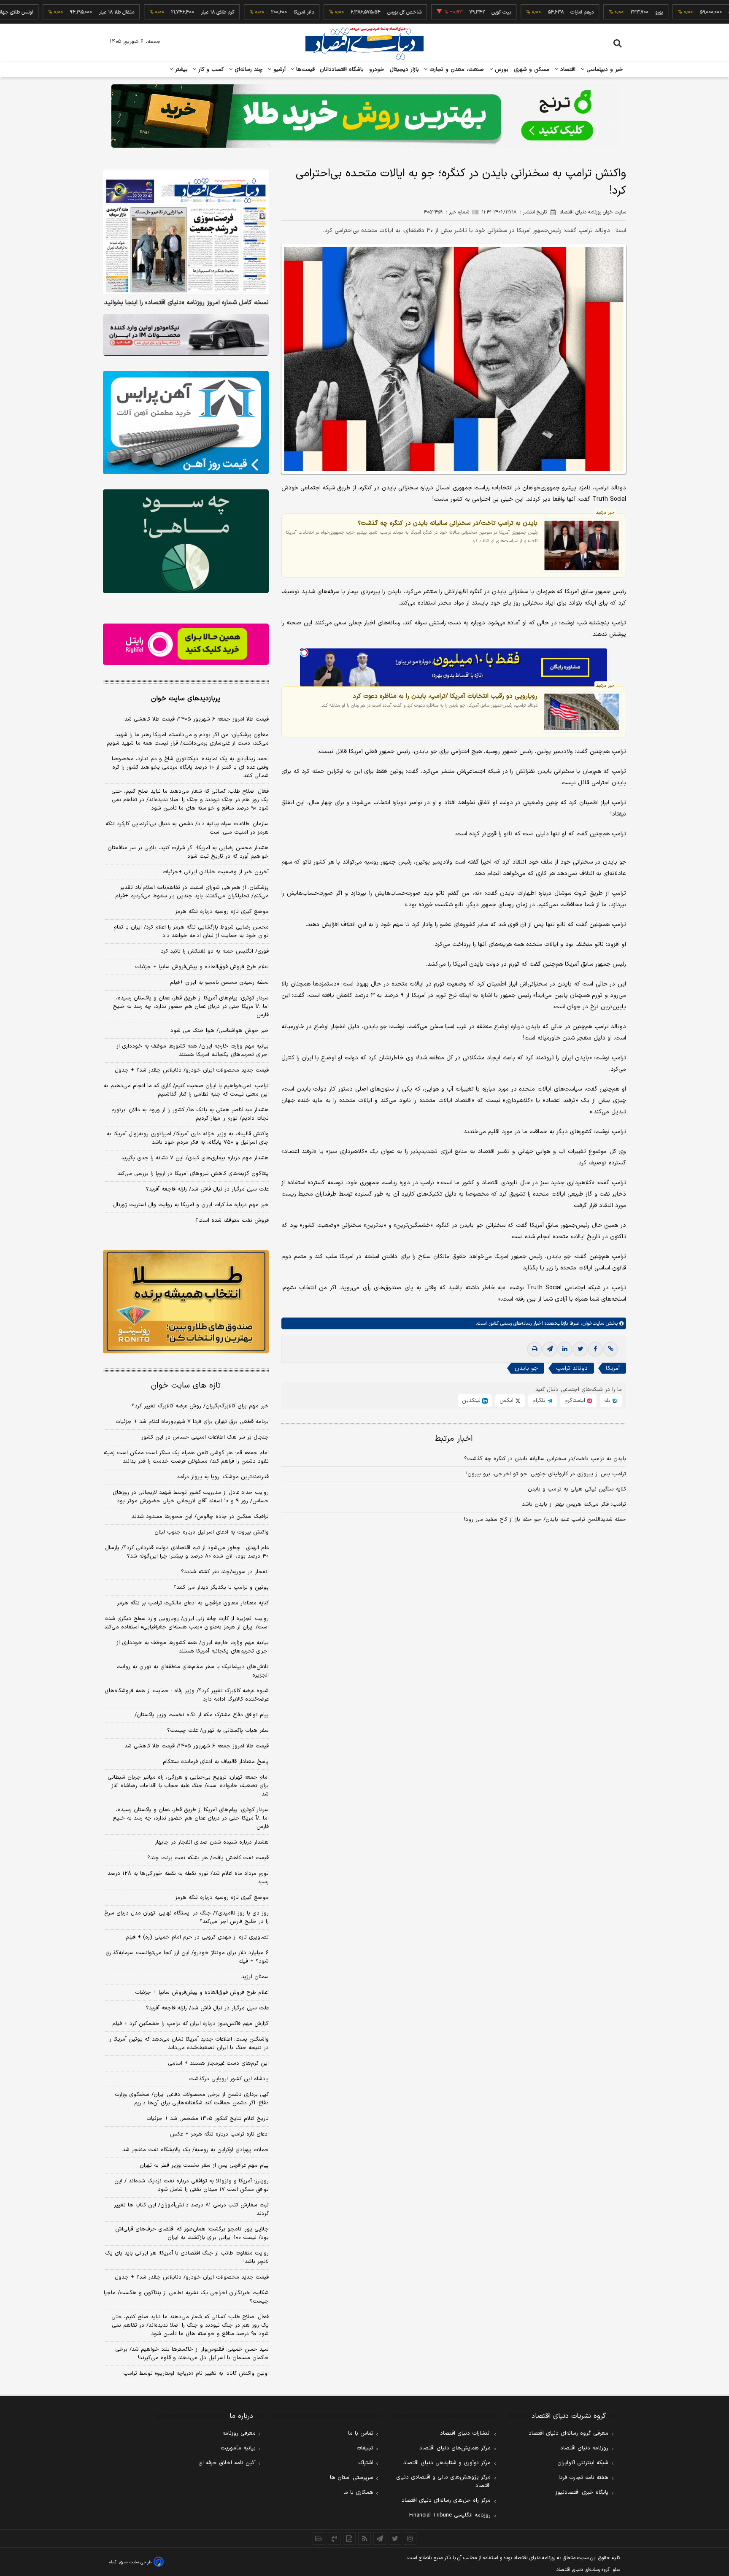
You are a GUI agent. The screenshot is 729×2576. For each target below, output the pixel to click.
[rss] (364, 2538)
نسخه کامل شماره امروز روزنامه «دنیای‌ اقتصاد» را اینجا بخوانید (186, 303)
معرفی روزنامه (239, 2433)
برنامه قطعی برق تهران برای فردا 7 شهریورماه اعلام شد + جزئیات (192, 1422)
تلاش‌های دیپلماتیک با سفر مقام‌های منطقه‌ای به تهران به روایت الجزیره (193, 1671)
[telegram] (550, 1349)
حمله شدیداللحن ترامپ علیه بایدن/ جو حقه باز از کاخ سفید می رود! (545, 1520)
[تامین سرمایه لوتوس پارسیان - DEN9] (186, 541)
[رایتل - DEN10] (186, 644)
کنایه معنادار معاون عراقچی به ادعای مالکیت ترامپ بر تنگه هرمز (193, 1603)
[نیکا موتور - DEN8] (186, 335)
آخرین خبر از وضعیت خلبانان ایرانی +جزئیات (216, 872)
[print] (535, 1349)
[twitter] (580, 1349)
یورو (606, 12)
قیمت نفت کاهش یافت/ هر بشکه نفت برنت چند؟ (208, 1858)
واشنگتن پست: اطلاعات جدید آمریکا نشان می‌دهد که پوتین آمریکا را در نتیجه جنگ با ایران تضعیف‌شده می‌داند (189, 2044)
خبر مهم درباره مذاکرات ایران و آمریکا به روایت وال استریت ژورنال (191, 1205)
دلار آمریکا (251, 12)
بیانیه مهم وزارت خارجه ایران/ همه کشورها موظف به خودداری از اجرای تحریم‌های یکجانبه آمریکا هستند (193, 1050)
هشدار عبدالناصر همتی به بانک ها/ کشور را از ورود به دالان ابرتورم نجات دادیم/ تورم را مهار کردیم (190, 1114)
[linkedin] (565, 1349)
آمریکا (613, 1368)
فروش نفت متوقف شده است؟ (232, 1220)
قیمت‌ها (304, 70)
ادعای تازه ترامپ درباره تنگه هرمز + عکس (219, 2134)
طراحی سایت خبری (135, 2562)
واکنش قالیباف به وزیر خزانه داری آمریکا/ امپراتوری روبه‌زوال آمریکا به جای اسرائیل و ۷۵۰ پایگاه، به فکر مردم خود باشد (188, 1138)
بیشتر (180, 70)
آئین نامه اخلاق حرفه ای (227, 2463)
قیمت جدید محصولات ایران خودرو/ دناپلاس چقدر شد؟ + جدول (192, 1070)
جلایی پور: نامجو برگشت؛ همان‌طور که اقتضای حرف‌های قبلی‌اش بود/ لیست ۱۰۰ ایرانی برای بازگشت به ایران (192, 2233)
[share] (349, 2538)
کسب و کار (210, 70)
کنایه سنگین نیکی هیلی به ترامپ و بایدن (577, 1489)
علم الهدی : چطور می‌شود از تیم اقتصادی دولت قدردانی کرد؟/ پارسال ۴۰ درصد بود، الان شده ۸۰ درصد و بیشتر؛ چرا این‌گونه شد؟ (187, 1552)
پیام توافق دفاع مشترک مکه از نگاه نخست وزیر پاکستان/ (202, 1715)
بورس (501, 70)
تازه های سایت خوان (186, 1386)
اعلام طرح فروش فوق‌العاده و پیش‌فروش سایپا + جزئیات (202, 967)
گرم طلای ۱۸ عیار (165, 12)
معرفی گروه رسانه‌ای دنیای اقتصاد (568, 2433)
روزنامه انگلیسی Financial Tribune (450, 2515)
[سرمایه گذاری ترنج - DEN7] (364, 116)
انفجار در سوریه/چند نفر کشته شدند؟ (225, 1572)
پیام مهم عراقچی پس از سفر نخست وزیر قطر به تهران (204, 2166)
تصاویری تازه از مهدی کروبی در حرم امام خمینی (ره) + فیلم (197, 1937)
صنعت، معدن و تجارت (456, 70)
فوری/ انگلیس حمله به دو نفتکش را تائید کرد (215, 951)
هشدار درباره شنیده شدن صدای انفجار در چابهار (212, 1842)
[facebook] (595, 1349)
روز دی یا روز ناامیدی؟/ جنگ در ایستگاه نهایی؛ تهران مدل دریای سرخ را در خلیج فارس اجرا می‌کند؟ (186, 1917)
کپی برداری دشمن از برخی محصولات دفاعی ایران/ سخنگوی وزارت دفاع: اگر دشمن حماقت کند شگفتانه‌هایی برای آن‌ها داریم (192, 2099)
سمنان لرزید (255, 1977)
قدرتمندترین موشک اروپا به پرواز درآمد (223, 1477)
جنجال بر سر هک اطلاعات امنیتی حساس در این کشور (205, 1437)
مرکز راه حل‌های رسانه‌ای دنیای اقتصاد (446, 2500)
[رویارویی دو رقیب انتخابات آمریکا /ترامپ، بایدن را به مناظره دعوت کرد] (582, 712)
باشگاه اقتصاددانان (342, 70)
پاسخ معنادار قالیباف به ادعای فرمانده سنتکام (216, 1762)
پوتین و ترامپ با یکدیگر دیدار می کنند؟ (221, 1588)
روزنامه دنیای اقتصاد (584, 2448)
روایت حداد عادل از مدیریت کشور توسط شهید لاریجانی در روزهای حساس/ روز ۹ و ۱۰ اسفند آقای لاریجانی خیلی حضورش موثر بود (191, 1497)
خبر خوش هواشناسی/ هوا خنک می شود (220, 1031)
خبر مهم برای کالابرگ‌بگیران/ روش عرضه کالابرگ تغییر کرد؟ (200, 1406)
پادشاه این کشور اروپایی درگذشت (229, 2079)
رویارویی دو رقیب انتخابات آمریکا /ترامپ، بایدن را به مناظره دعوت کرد (445, 696)
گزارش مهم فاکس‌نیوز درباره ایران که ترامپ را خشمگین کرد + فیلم (190, 2024)
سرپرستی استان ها (352, 2478)
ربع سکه (684, 12)
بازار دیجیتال (404, 70)
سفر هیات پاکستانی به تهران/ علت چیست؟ (218, 1731)
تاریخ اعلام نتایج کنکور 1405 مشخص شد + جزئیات (208, 2119)
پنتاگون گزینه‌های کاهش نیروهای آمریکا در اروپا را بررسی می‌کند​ (193, 1174)
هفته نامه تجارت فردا (583, 2478)
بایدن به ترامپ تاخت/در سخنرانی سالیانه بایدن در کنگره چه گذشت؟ (448, 523)
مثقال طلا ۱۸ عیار (64, 12)
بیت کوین (448, 12)
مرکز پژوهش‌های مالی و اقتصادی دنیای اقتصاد (443, 2481)
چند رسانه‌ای (248, 70)
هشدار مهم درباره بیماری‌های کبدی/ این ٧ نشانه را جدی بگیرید (195, 1158)
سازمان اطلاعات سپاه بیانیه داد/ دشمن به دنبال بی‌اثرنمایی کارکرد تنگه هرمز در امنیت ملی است (187, 828)
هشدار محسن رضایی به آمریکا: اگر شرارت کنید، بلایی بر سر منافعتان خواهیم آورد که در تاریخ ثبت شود (188, 852)
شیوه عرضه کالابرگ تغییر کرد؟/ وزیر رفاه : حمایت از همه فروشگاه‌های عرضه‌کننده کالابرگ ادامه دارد (187, 1695)
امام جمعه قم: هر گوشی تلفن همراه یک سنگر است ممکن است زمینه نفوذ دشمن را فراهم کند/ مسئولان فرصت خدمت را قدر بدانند (186, 1457)
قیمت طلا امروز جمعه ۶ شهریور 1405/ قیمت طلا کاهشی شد (197, 1746)
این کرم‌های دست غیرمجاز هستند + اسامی (218, 2063)
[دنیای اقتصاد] (364, 43)
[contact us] (334, 2538)
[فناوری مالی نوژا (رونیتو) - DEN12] (186, 1302)
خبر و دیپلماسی (604, 70)
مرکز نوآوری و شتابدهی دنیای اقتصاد (447, 2463)
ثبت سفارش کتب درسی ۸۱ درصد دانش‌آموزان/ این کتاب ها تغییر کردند (191, 2209)
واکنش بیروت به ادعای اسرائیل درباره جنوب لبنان (212, 1532)
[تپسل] (304, 653)
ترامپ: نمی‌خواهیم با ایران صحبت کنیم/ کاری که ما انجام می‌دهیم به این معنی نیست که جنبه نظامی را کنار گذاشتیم (186, 1090)
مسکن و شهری (532, 70)
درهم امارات (529, 12)
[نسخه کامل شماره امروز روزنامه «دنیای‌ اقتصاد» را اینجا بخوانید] (186, 232)
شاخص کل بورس (352, 12)
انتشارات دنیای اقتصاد (465, 2433)
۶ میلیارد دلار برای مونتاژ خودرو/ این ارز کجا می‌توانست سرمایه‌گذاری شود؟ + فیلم (187, 1957)
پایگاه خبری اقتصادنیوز (582, 2492)
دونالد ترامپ (572, 1368)
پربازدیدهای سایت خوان (186, 699)
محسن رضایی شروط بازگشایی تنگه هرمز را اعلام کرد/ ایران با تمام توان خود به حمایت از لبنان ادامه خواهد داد (191, 932)
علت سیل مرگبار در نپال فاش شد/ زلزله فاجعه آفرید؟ (207, 1189)
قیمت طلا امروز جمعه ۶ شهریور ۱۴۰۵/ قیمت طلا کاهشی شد (197, 719)
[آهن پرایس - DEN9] (186, 423)
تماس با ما (361, 2433)
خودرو (377, 70)
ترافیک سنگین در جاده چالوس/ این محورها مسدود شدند (200, 1517)
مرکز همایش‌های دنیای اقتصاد (455, 2448)
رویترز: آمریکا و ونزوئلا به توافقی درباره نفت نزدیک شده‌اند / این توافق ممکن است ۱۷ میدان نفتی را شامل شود (192, 2185)
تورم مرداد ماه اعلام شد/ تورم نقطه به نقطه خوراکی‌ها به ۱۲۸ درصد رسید (188, 1878)
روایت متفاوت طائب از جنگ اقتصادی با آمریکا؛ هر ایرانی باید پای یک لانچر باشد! (187, 2257)
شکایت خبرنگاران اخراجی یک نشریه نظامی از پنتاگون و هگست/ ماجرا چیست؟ (186, 2297)
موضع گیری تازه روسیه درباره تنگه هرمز (222, 912)
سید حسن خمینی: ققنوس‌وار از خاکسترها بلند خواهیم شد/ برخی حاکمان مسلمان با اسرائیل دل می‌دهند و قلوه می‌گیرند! (192, 2354)
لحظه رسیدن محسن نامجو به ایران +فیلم (219, 983)
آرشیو (278, 70)
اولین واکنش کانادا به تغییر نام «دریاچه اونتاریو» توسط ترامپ (196, 2373)
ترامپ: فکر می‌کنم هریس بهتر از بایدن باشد (574, 1504)
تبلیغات (365, 2448)
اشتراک (366, 2463)
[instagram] (410, 2538)
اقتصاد (567, 70)
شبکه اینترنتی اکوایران (583, 2463)
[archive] (319, 2538)
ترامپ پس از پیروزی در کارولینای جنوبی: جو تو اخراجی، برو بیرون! (546, 1474)
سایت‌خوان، (592, 1323)
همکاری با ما (358, 2492)
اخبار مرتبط (454, 1439)
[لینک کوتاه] (610, 1349)
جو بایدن (526, 1368)
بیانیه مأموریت (238, 2448)
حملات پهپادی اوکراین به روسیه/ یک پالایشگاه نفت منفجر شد (196, 2150)
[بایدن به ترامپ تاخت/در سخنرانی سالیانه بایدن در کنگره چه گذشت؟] (582, 545)
